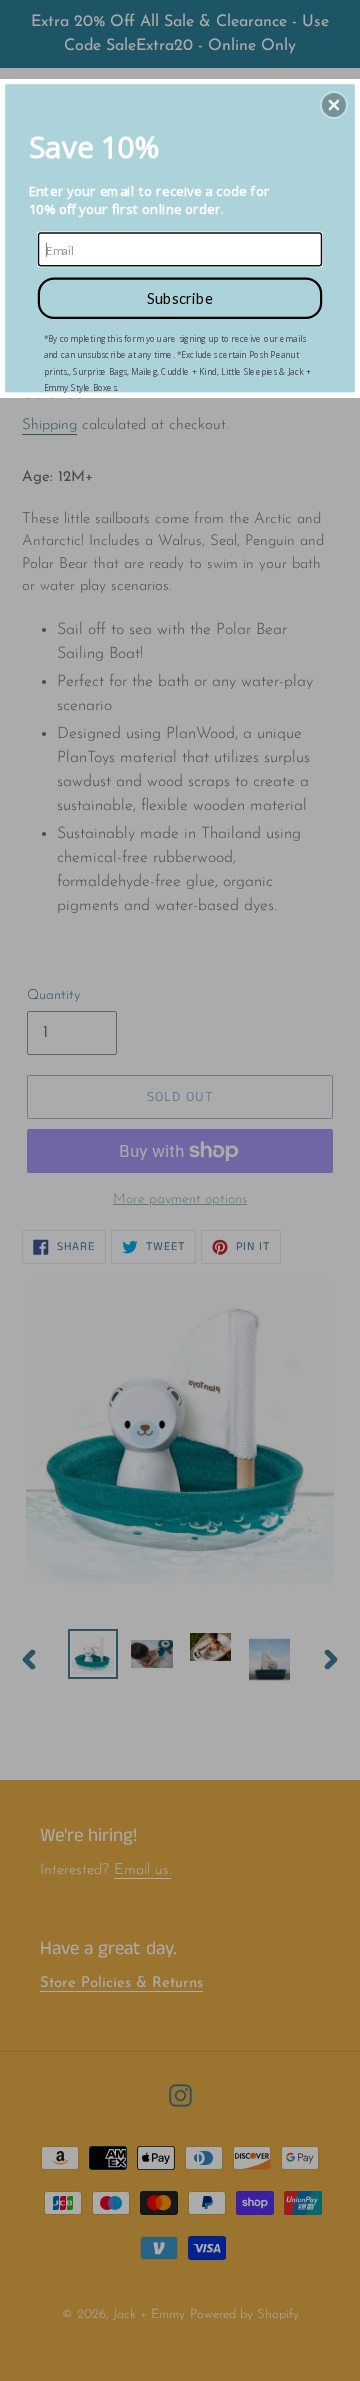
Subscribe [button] (180, 298)
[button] (334, 105)
